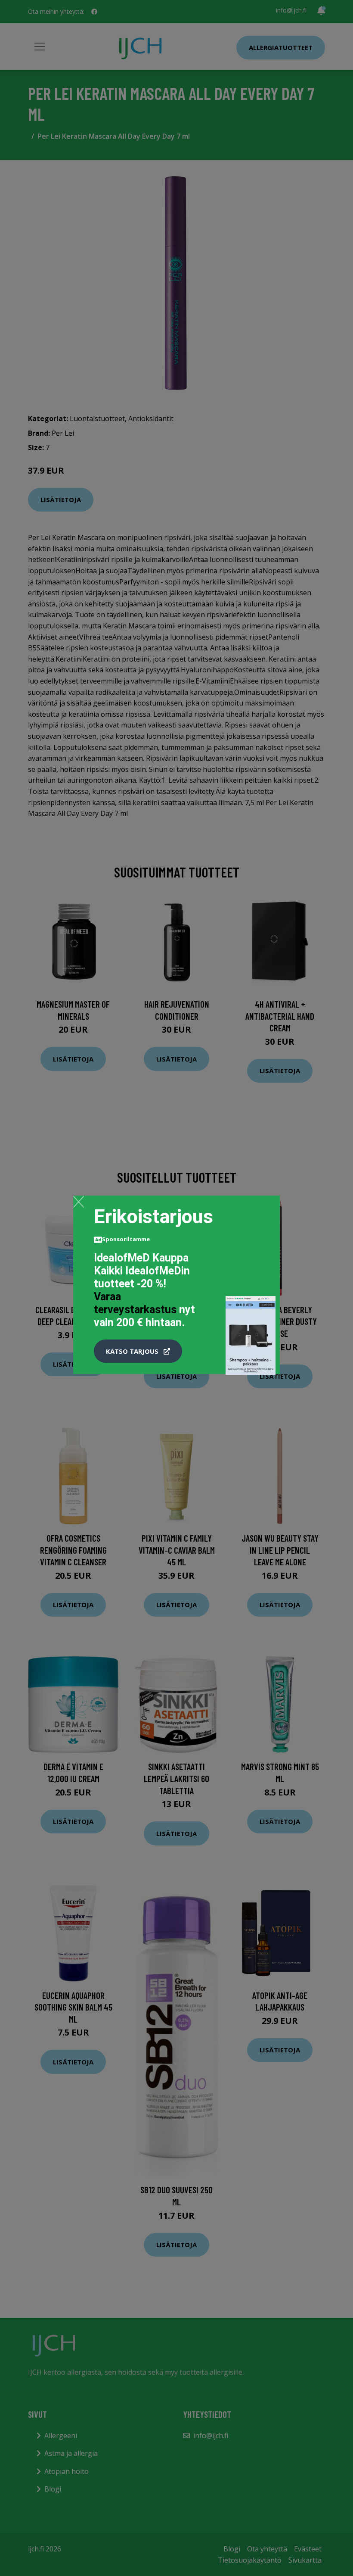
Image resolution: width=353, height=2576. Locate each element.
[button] (138, 1351)
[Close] (79, 1202)
